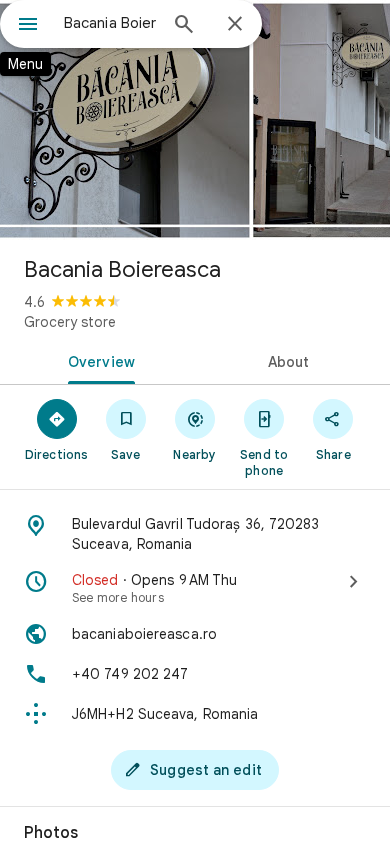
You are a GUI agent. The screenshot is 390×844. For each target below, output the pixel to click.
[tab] (97, 360)
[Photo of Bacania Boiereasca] (195, 120)
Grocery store (70, 322)
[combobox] (110, 23)
